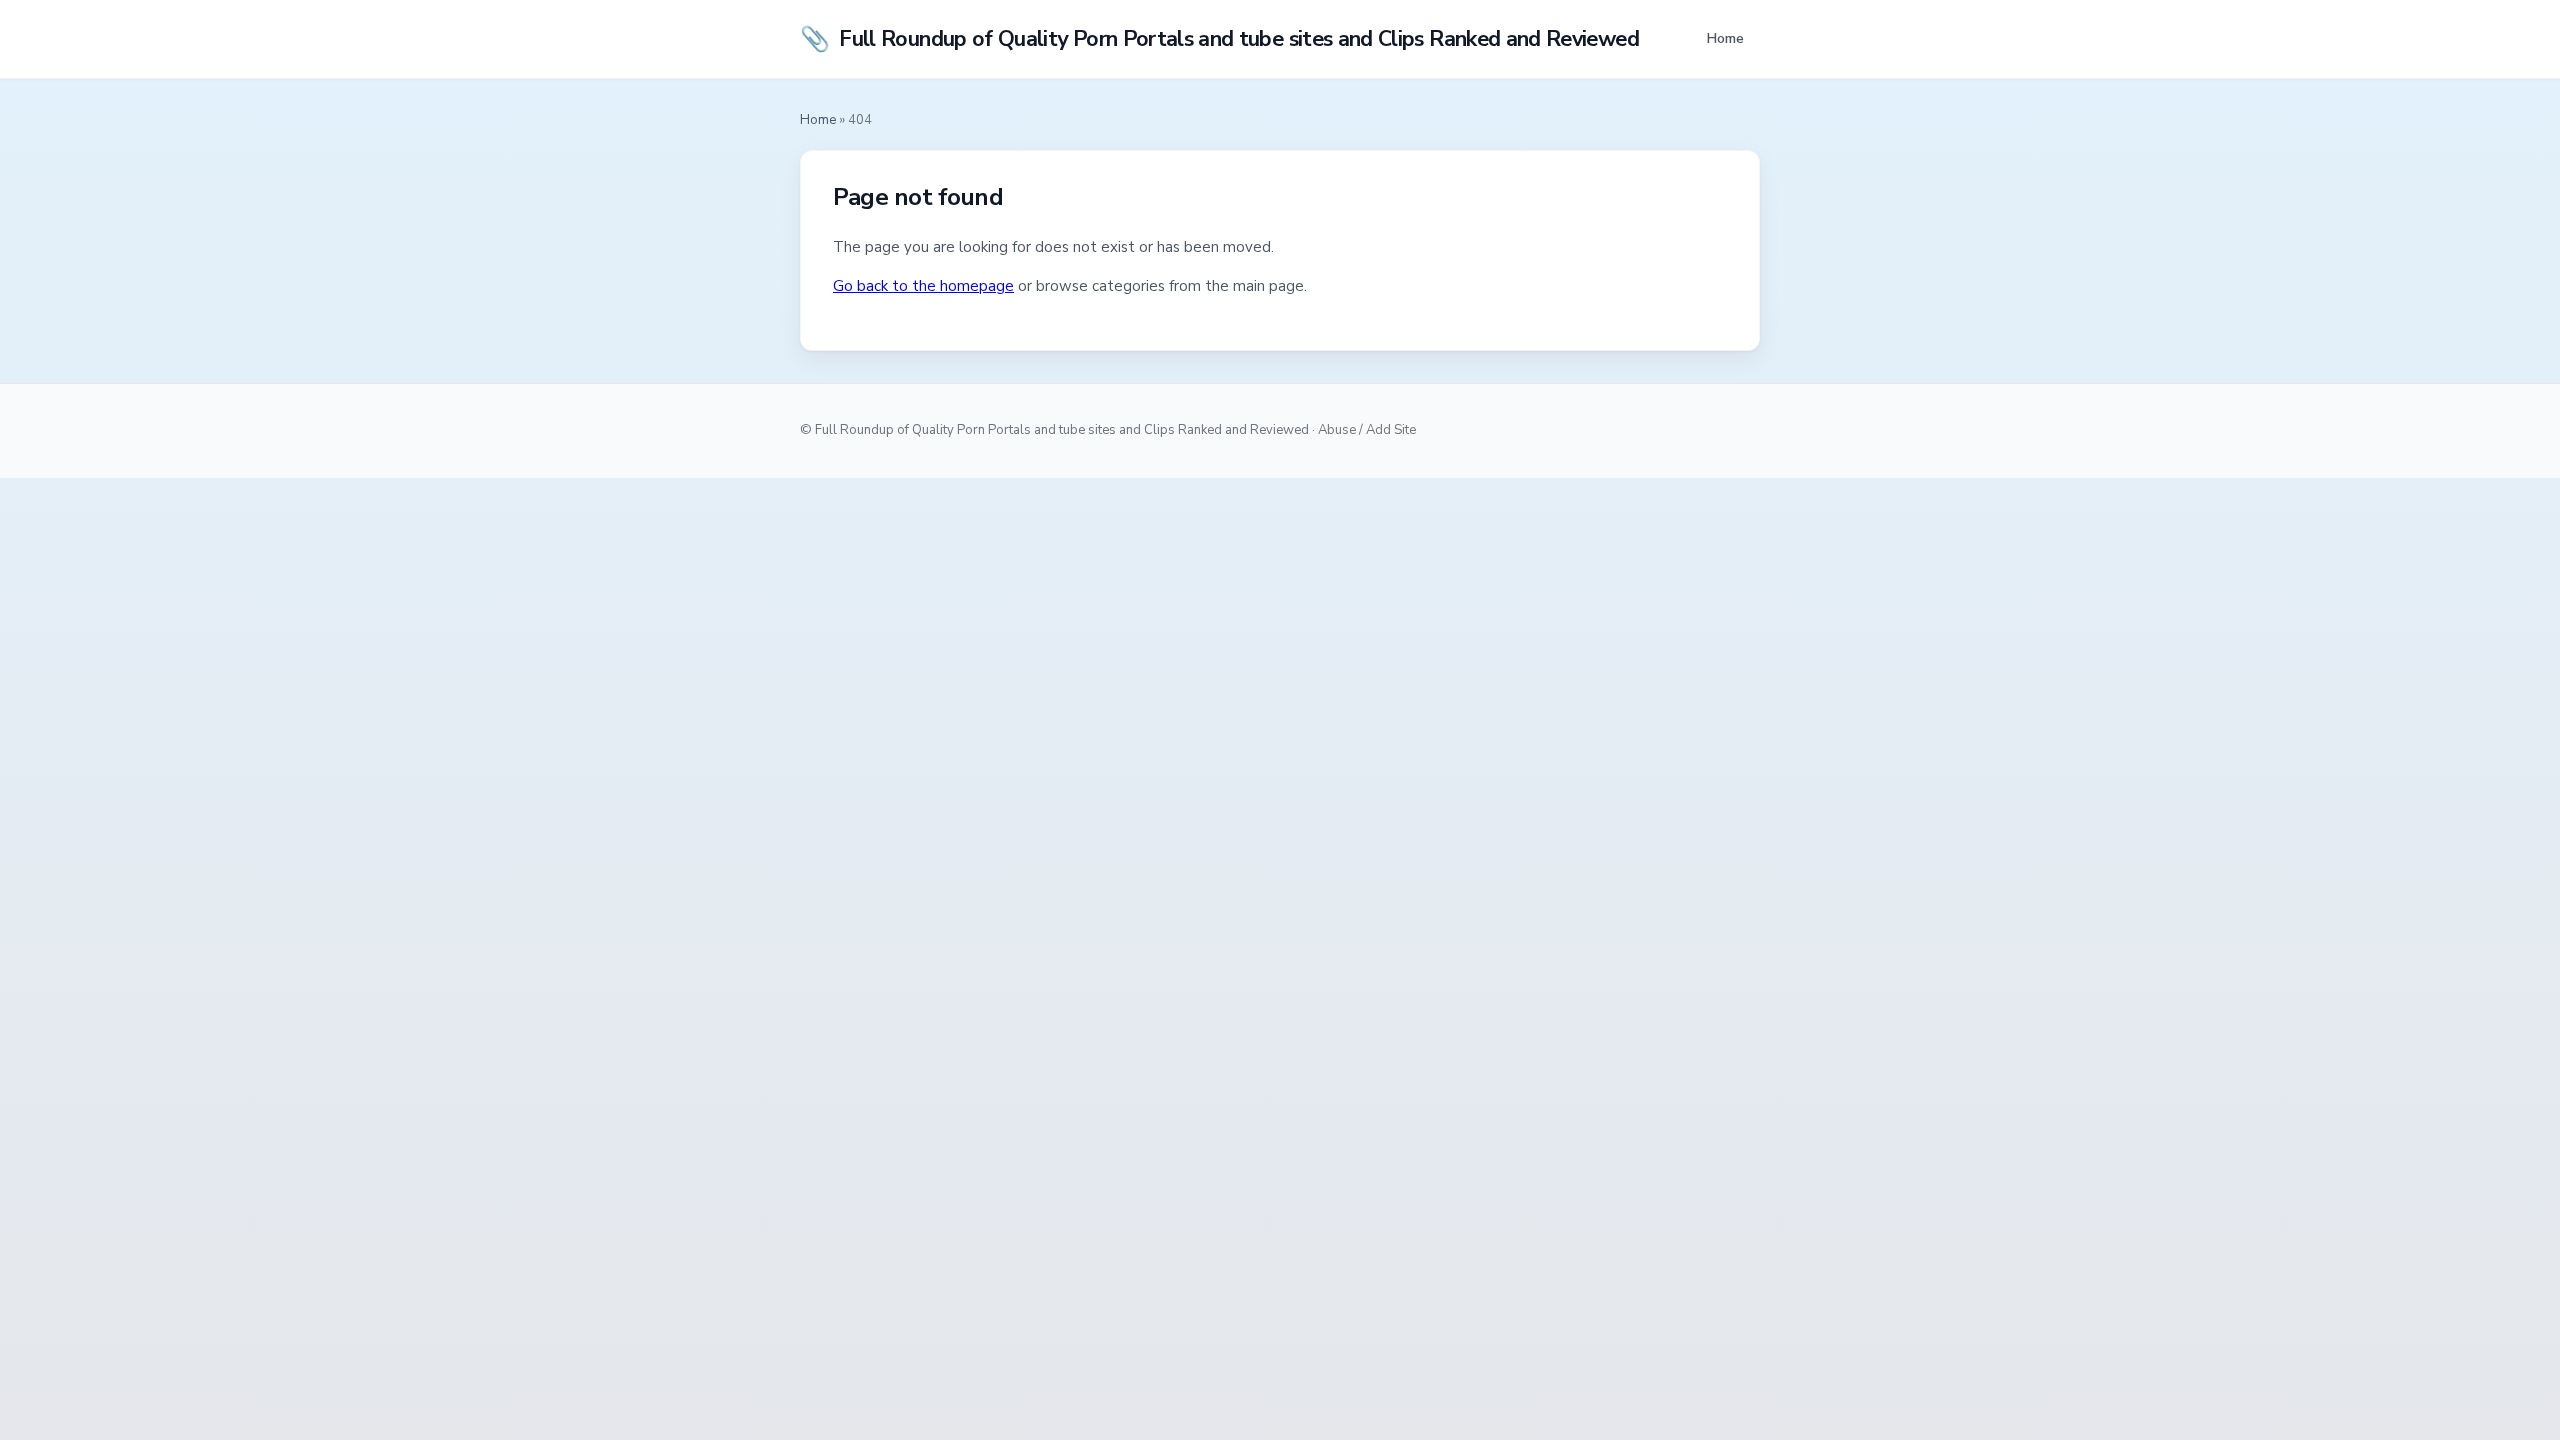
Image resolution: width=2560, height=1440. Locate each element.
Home (1725, 38)
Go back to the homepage (923, 286)
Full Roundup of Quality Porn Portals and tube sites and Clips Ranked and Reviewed (1219, 39)
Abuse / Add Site (1367, 430)
